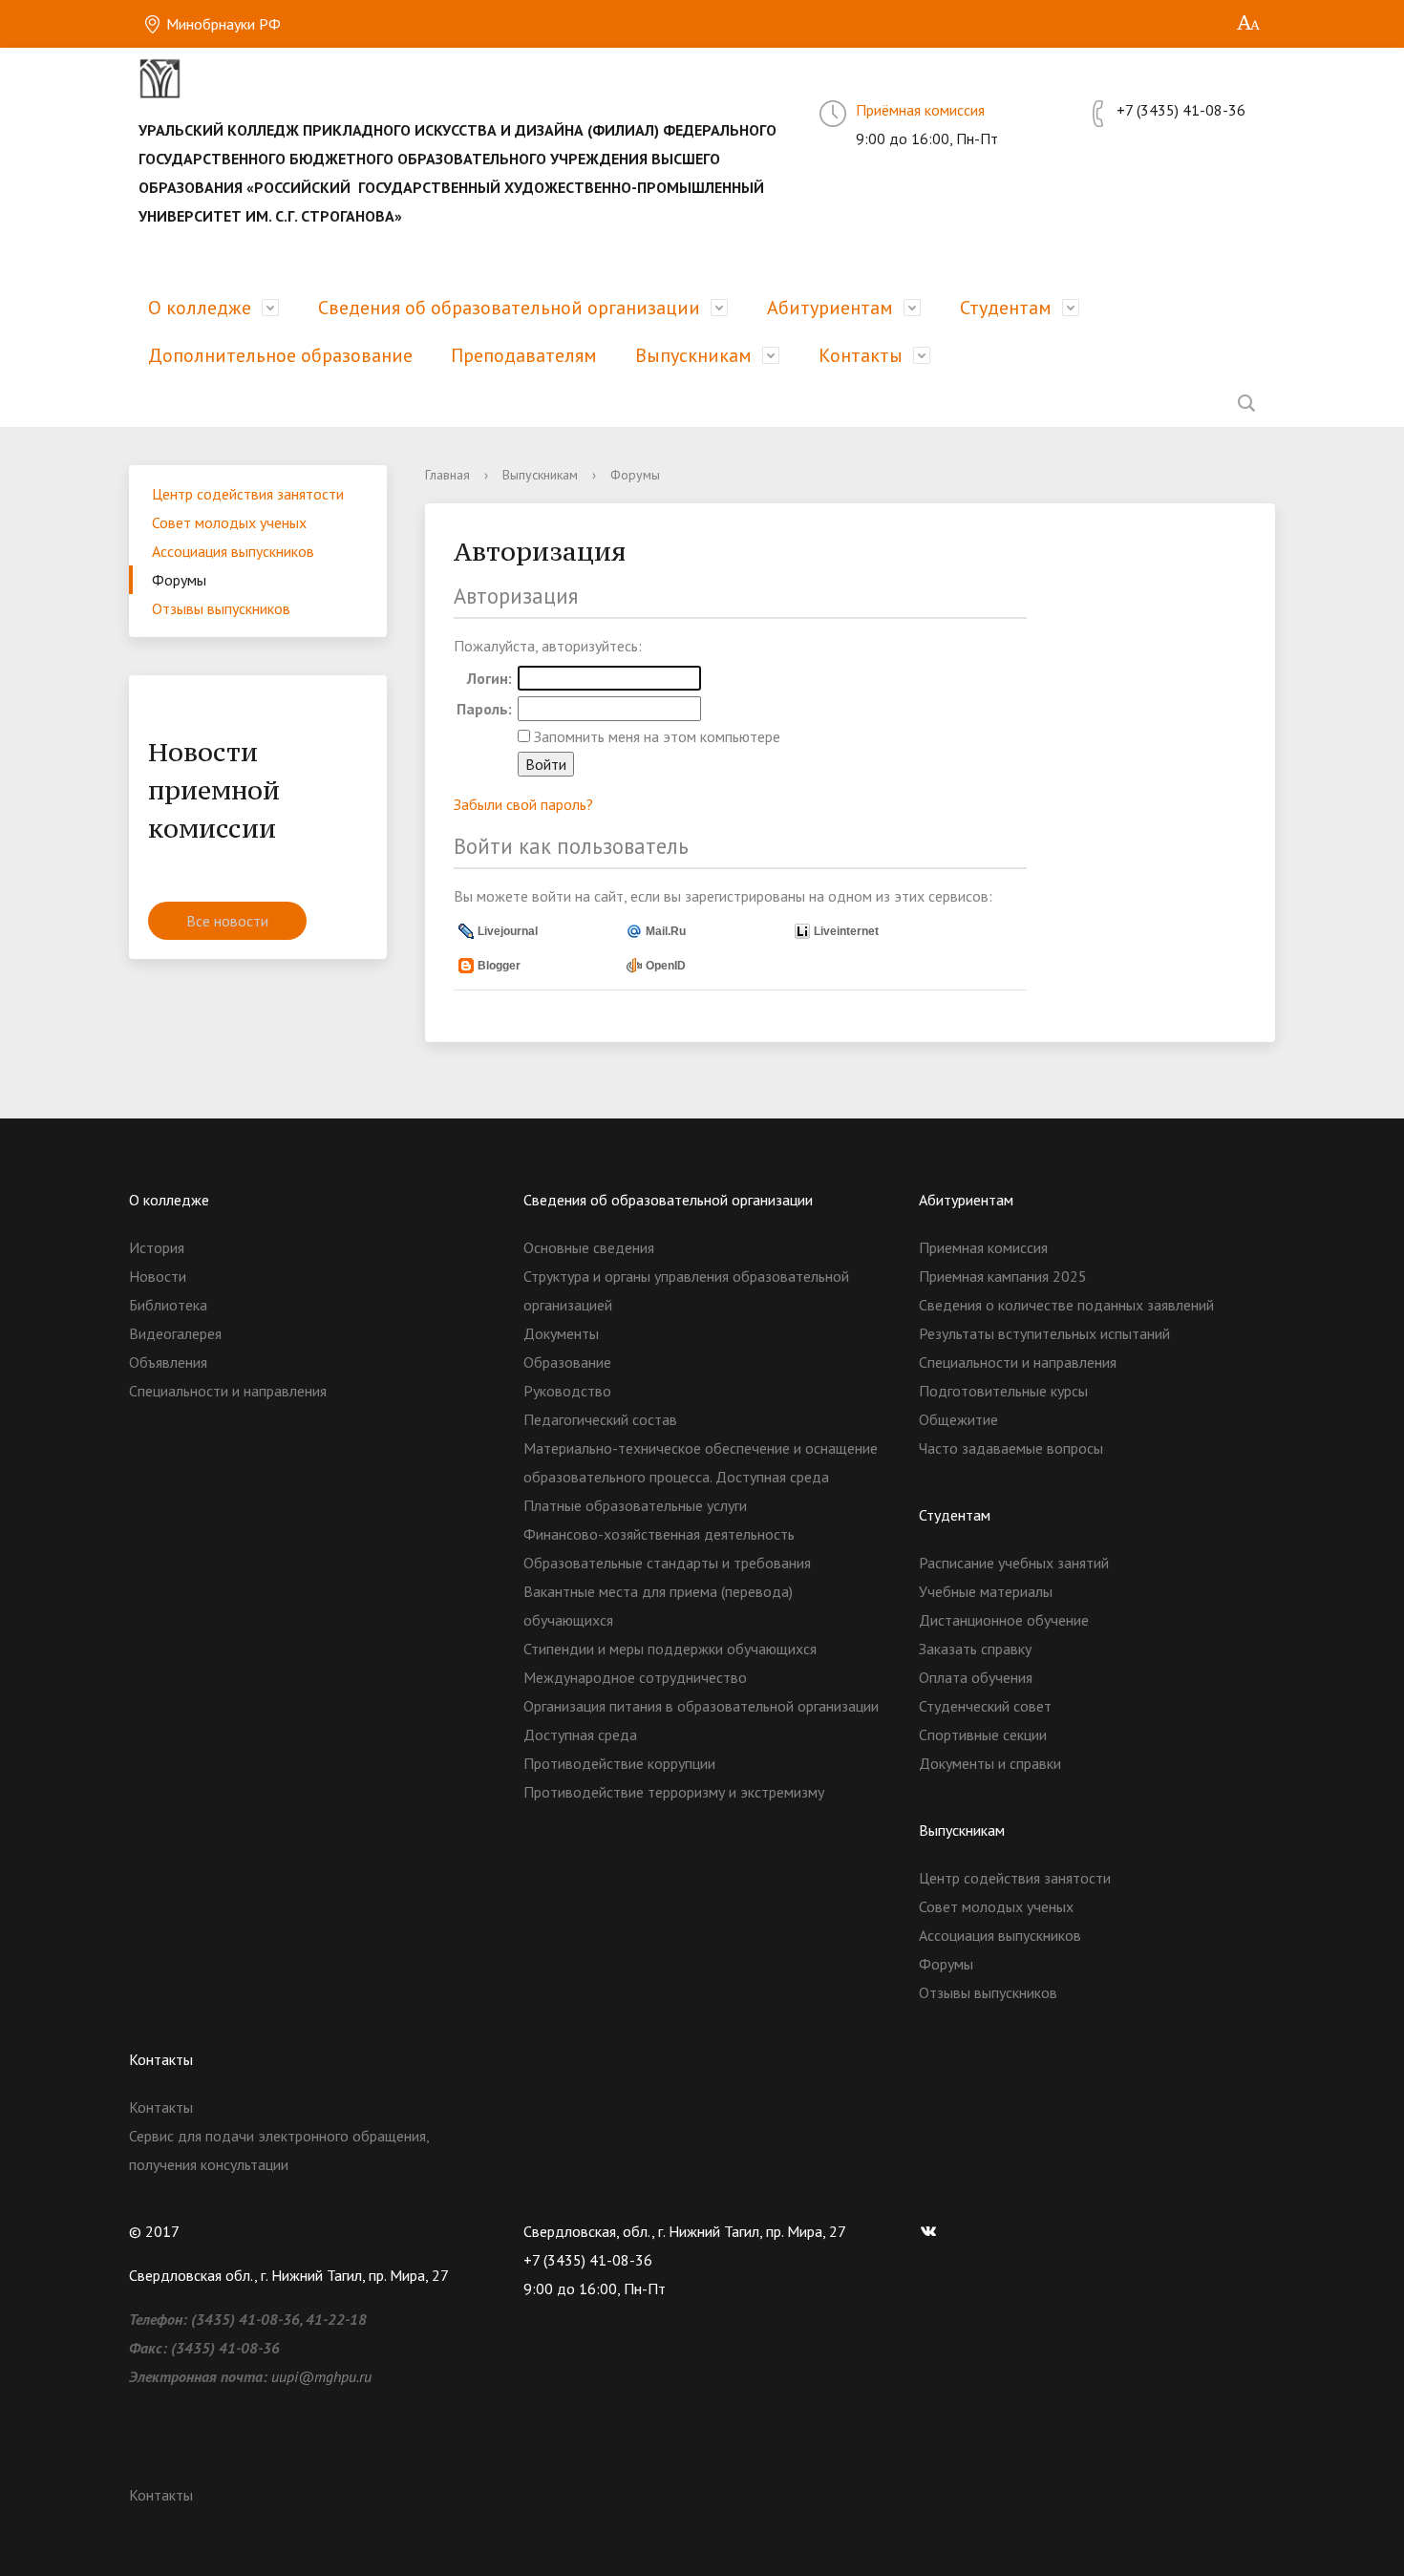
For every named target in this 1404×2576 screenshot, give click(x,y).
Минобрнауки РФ (222, 24)
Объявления (168, 1362)
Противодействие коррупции (619, 1763)
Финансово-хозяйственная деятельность (659, 1534)
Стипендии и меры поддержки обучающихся (670, 1649)
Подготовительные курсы (1003, 1391)
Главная (447, 475)
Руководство (567, 1391)
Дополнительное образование (280, 355)
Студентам (1006, 308)
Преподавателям (524, 355)
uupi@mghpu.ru (321, 2376)
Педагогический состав (600, 1419)
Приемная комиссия (983, 1247)
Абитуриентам (830, 308)
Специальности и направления (228, 1391)
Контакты (861, 355)
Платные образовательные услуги (635, 1505)
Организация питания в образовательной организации (701, 1706)
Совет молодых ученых (229, 522)
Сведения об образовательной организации (509, 308)
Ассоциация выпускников (233, 551)
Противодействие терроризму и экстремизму (674, 1792)
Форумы (179, 580)
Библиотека (168, 1305)
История (157, 1247)
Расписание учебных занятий (1014, 1563)
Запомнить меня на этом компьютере (655, 736)
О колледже (200, 308)
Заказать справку (975, 1649)
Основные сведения (589, 1247)
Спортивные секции (983, 1735)
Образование (567, 1362)
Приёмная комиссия (920, 110)
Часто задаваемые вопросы (1011, 1448)
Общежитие (958, 1419)
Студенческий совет (985, 1706)
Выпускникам (693, 355)
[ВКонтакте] (933, 2231)
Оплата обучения (976, 1677)
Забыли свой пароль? (523, 804)
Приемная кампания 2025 (1003, 1276)
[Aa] (1249, 24)
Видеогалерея (175, 1333)
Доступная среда (580, 1735)
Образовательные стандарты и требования (667, 1563)
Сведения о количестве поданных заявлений (1066, 1305)
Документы (561, 1333)
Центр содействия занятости (248, 494)
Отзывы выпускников (221, 608)
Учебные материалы (986, 1591)
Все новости (227, 921)
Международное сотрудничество (635, 1677)
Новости (158, 1276)
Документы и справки (990, 1763)
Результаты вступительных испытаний (1044, 1333)
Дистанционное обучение (1004, 1620)
